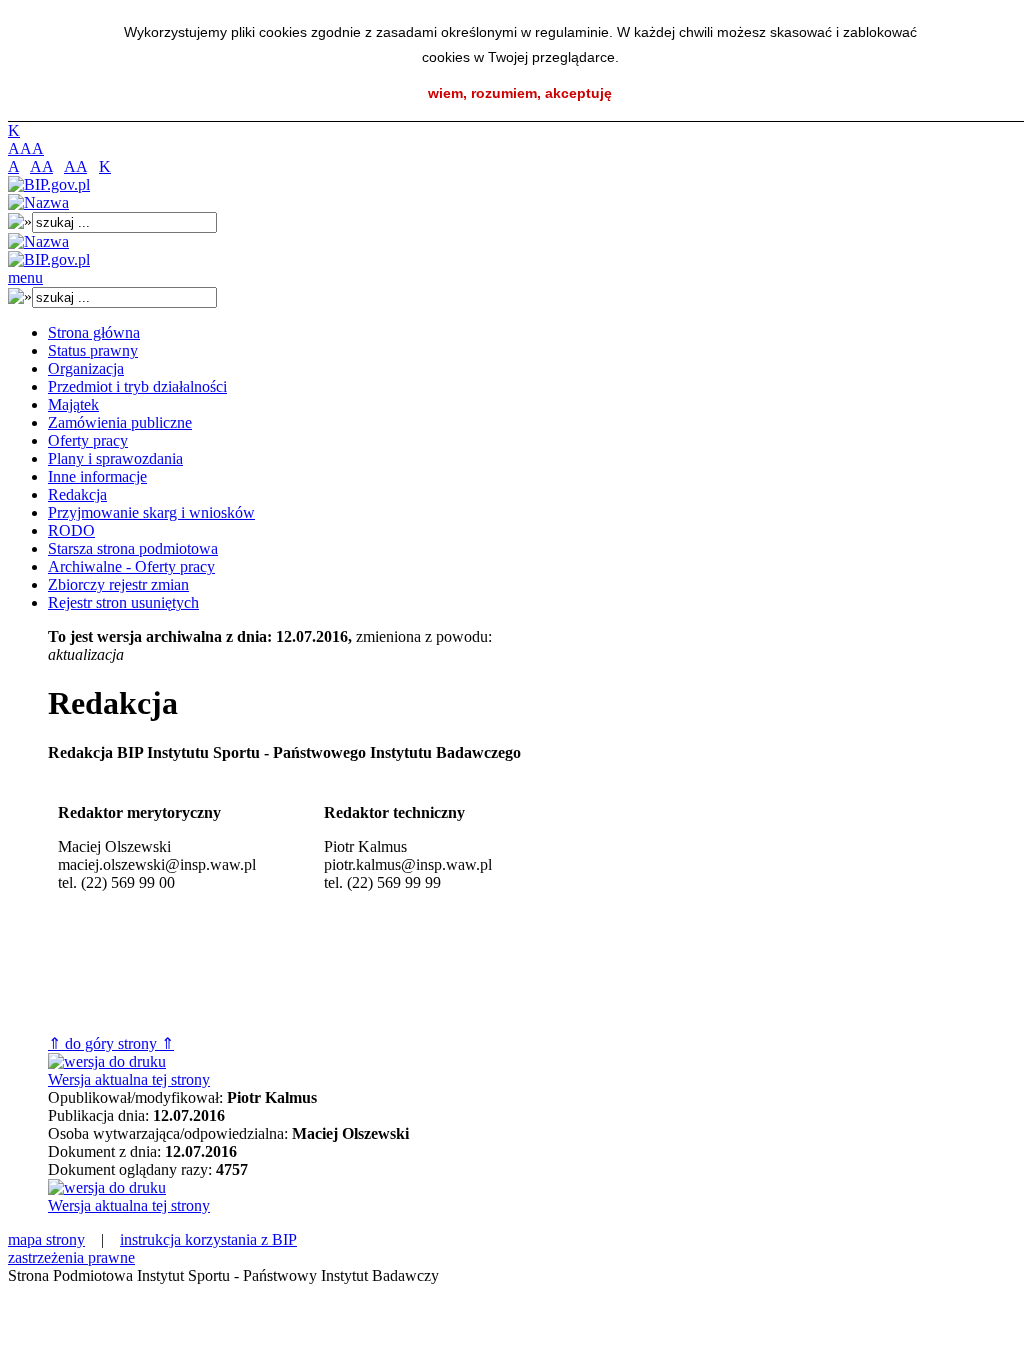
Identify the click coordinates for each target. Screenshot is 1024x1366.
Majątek (73, 404)
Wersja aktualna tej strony (129, 1079)
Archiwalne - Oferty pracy (131, 566)
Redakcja (77, 494)
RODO (71, 530)
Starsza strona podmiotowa (133, 548)
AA (41, 166)
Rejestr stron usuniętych (123, 602)
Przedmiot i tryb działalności (137, 386)
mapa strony (46, 1239)
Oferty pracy (88, 440)
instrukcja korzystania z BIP (208, 1239)
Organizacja (86, 368)
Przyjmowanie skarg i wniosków (151, 512)
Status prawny (93, 350)
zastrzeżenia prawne (71, 1257)
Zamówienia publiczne (120, 422)
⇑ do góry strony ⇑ (111, 1043)
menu (25, 277)
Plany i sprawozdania (115, 458)
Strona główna (94, 332)
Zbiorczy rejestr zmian (118, 584)
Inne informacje (97, 476)
